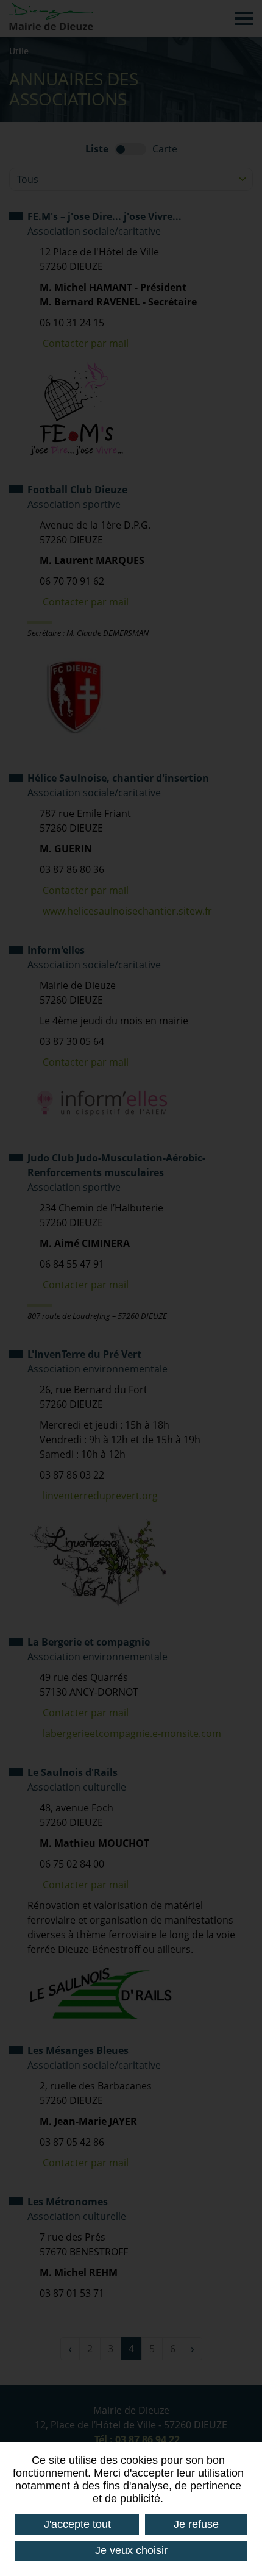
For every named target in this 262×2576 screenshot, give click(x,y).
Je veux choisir (131, 2550)
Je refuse (196, 2524)
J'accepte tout (77, 2524)
